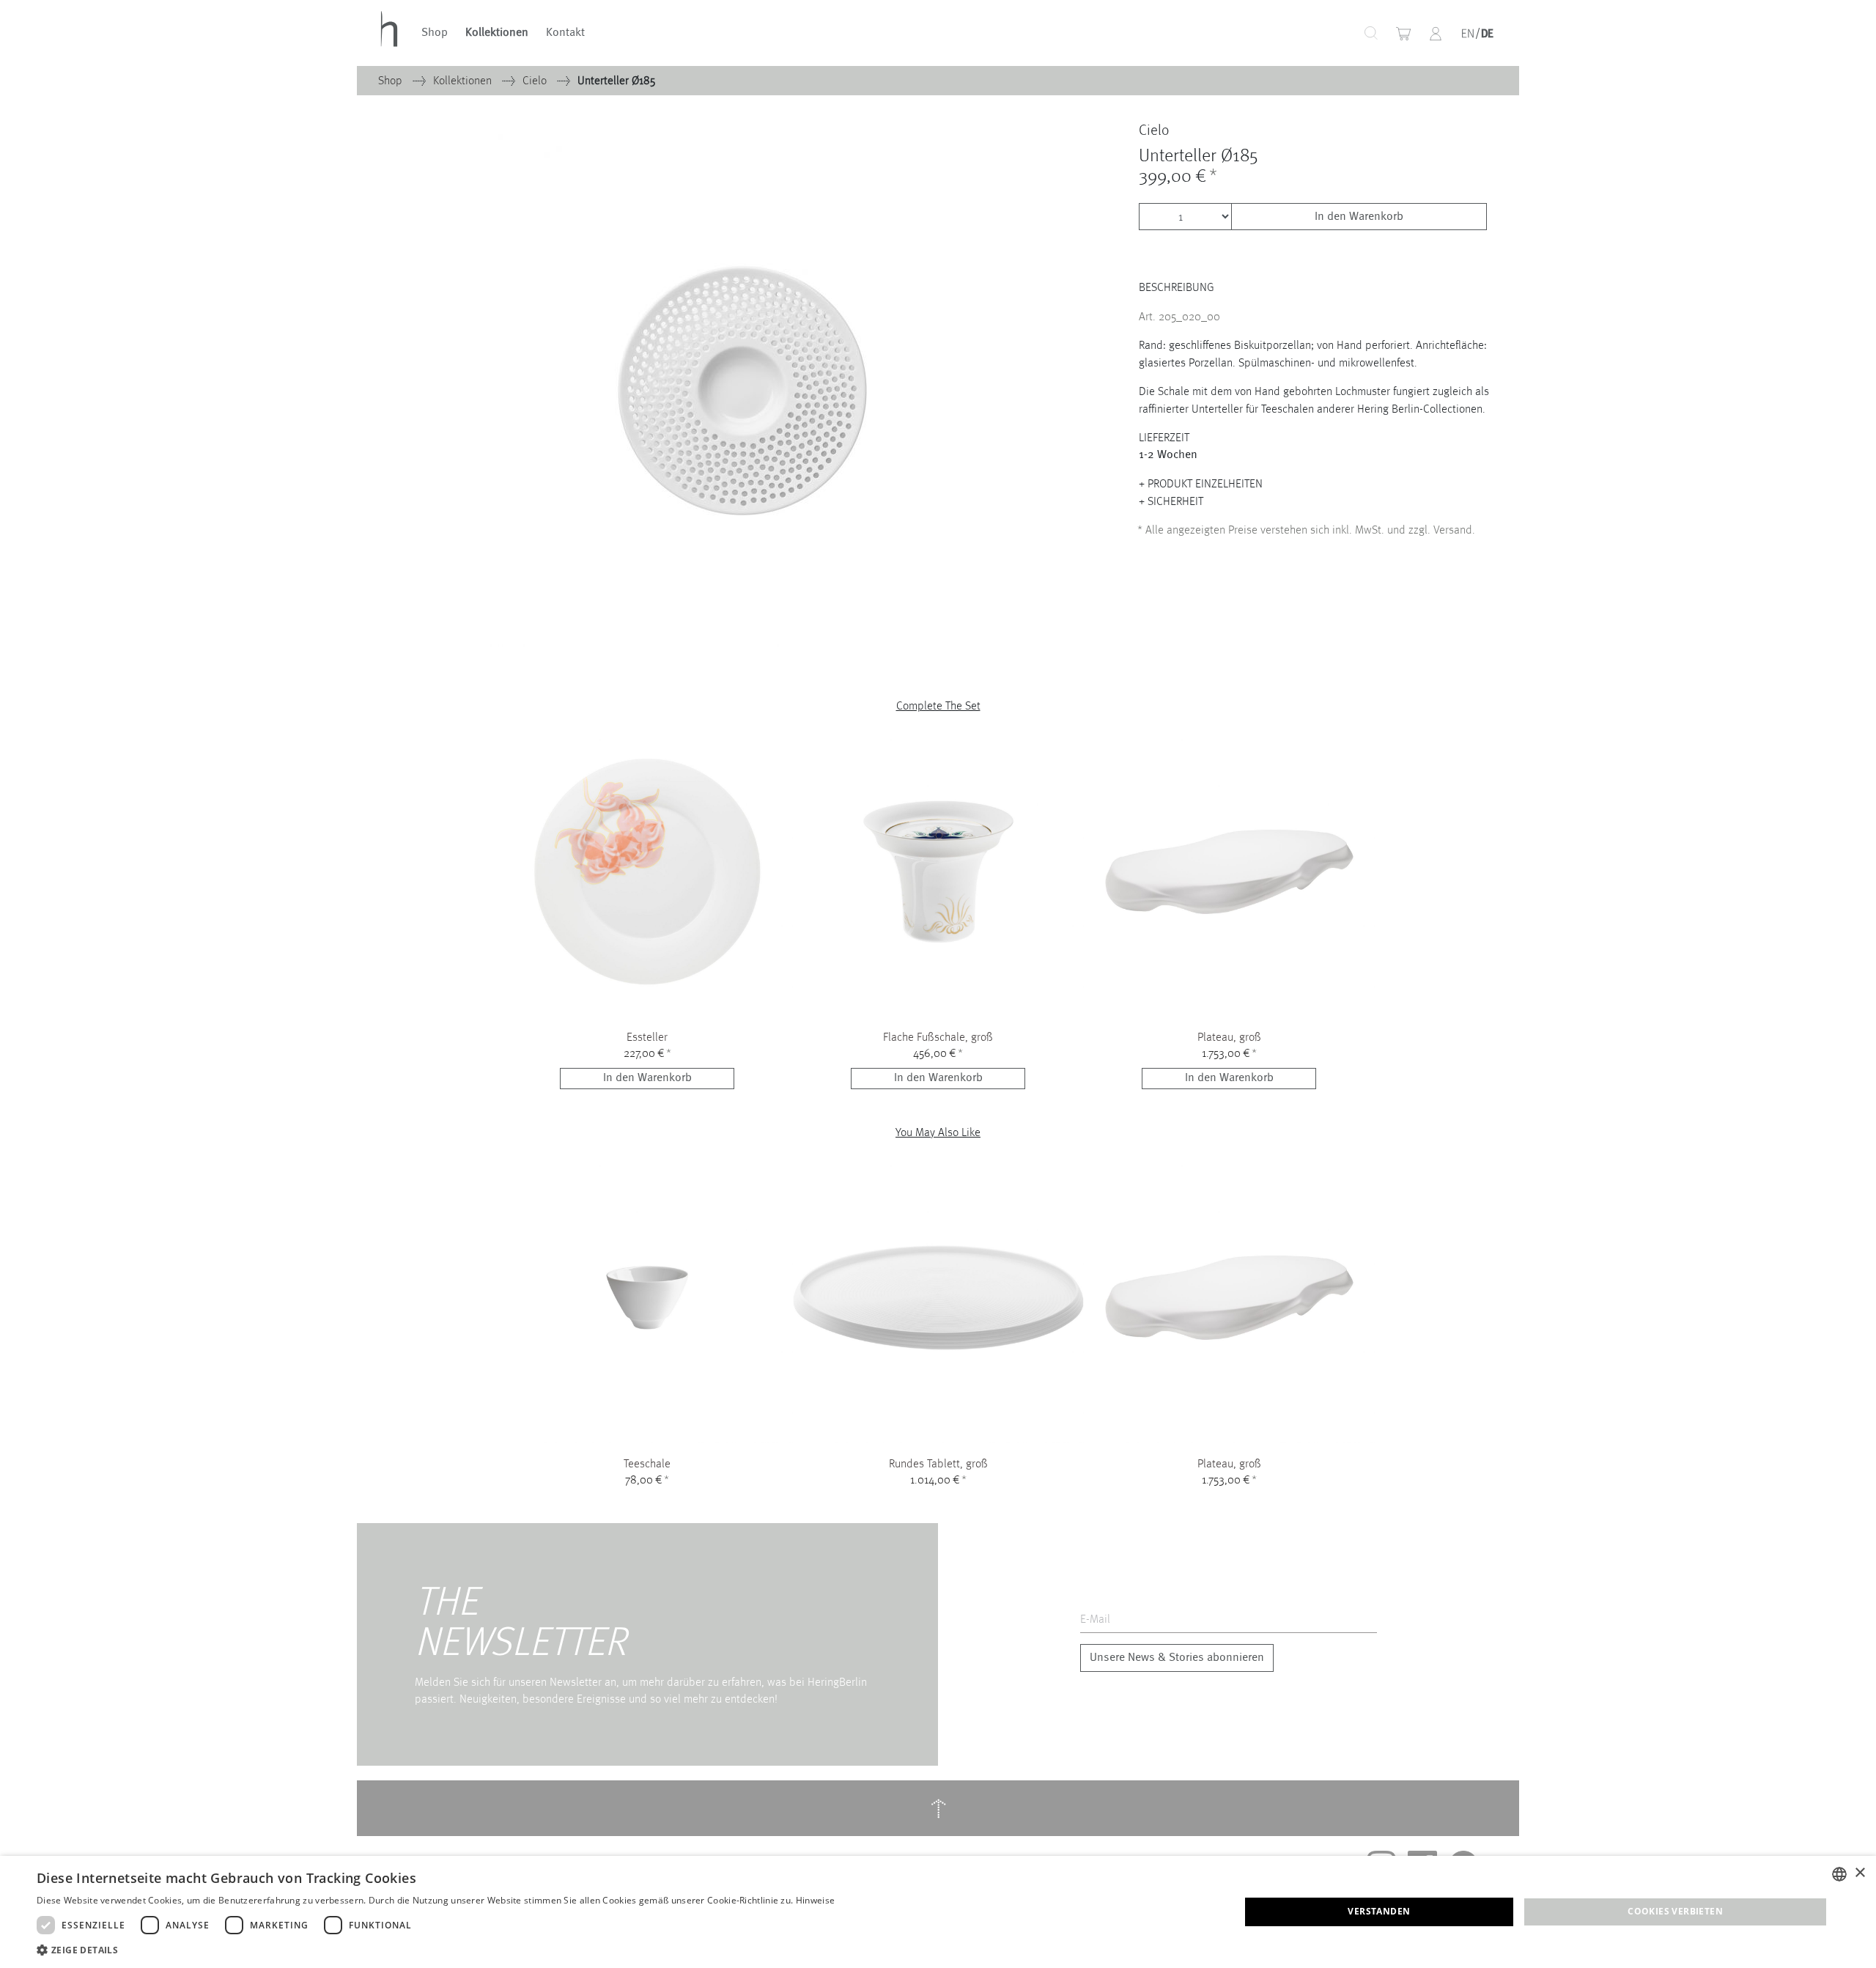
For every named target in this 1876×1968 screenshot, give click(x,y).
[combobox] (1319, 33)
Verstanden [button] (1379, 1911)
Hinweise (815, 1900)
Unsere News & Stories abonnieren (1177, 1658)
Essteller (647, 1037)
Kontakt (565, 33)
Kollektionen (497, 33)
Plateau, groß (1229, 1037)
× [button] (1860, 1873)
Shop (435, 33)
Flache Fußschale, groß (938, 1037)
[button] (1436, 34)
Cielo (536, 80)
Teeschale (647, 1463)
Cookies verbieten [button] (1675, 1911)
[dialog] (938, 1912)
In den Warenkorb (1359, 217)
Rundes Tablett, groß (938, 1463)
